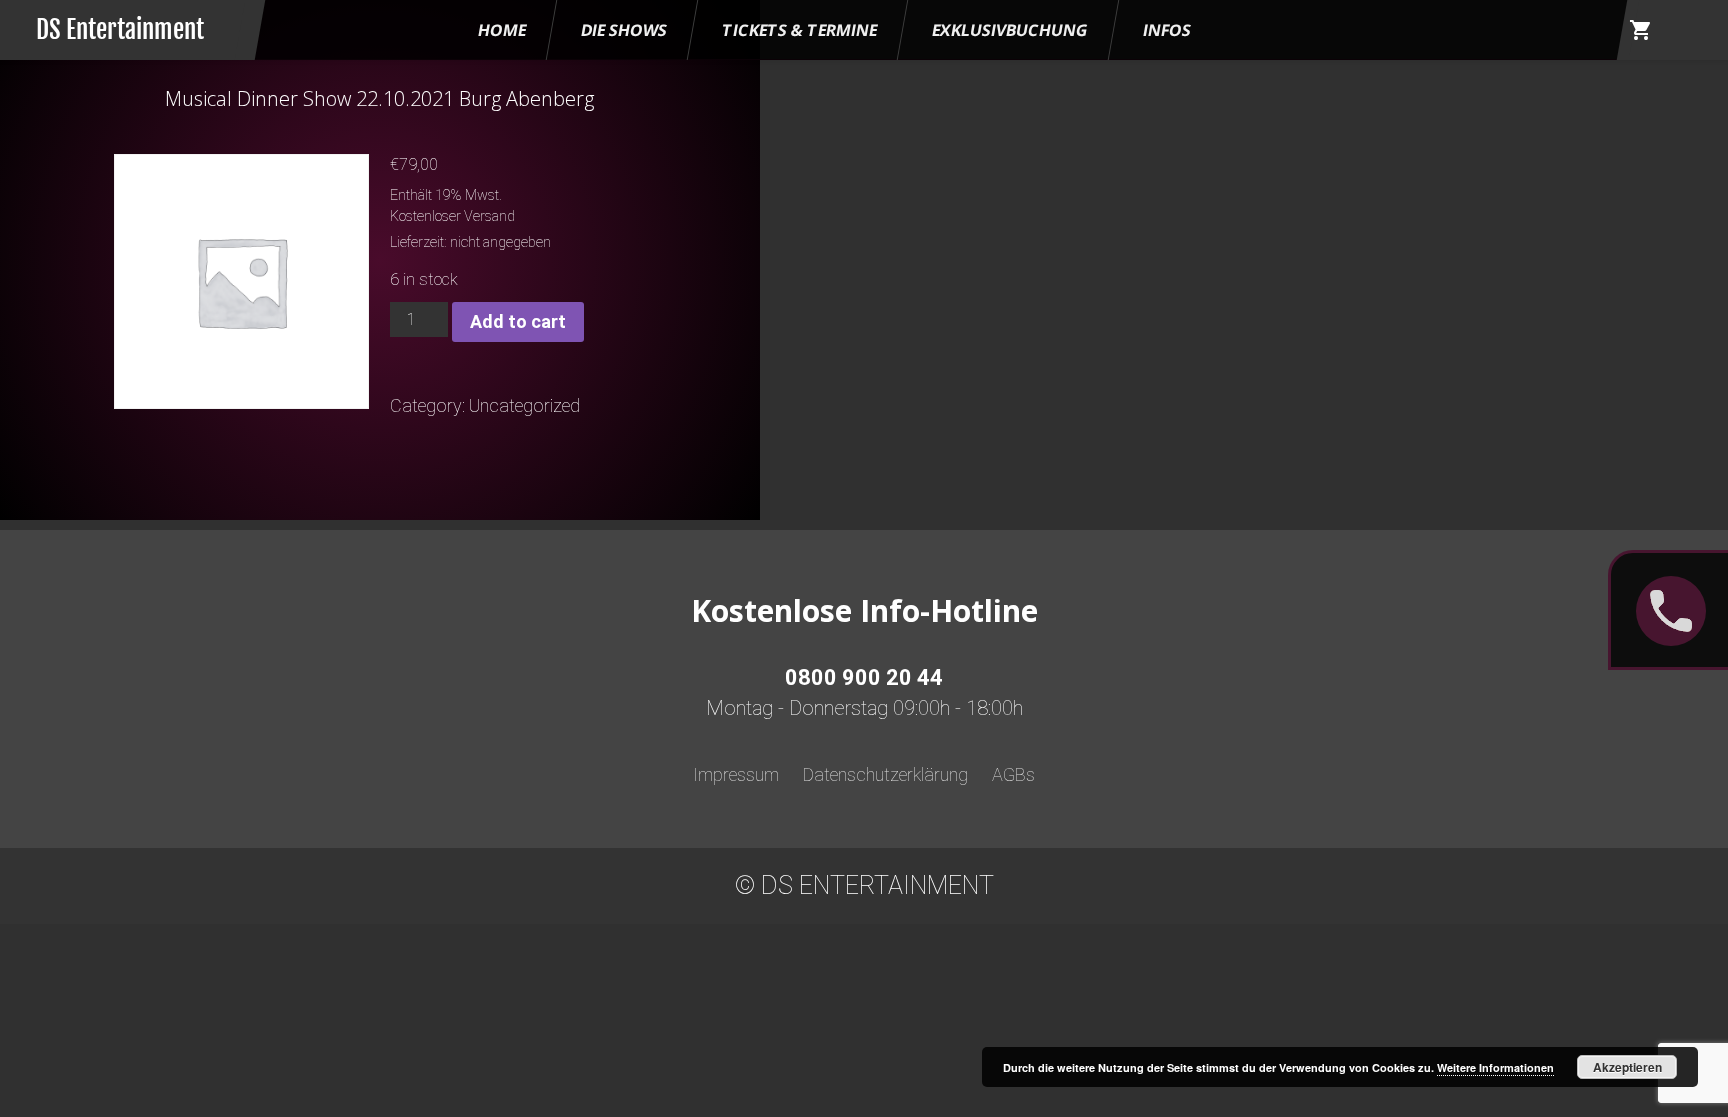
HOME (502, 30)
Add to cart (518, 321)
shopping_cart (1641, 30)
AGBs (1013, 774)
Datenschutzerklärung (885, 774)
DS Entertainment (120, 29)
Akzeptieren (1627, 1067)
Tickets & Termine (799, 30)
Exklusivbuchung (1010, 30)
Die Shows (624, 30)
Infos (1167, 30)
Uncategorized (524, 405)
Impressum (736, 774)
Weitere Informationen (1495, 1067)
